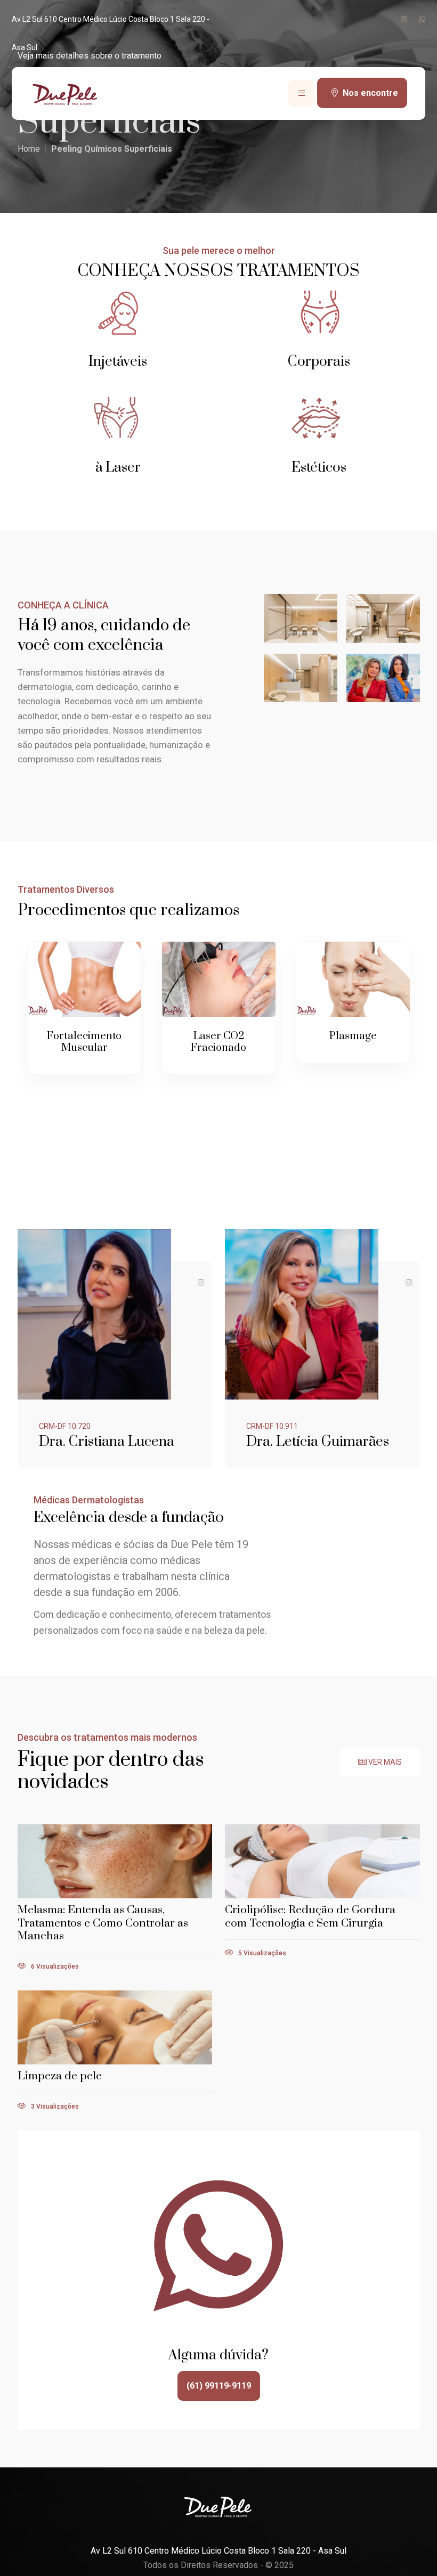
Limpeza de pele (60, 2076)
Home (29, 149)
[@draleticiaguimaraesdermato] (409, 1282)
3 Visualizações (54, 2106)
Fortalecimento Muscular (84, 1042)
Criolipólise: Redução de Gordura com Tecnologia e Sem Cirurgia (310, 1917)
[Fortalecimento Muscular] (84, 979)
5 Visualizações (261, 1953)
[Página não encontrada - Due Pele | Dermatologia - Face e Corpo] (67, 92)
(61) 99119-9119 (219, 2386)
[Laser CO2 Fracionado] (219, 979)
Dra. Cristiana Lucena (107, 1442)
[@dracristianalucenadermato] (201, 1282)
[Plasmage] (353, 979)
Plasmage (353, 1036)
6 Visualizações (54, 1966)
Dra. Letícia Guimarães (318, 1442)
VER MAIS (384, 1762)
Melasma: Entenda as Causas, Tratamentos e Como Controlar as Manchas (103, 1923)
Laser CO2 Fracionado (218, 1042)
